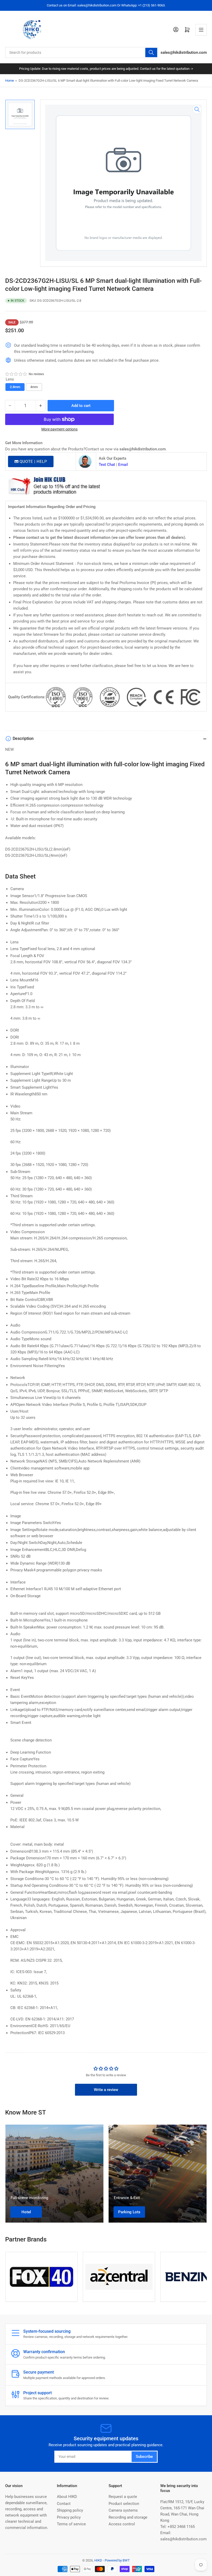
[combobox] (82, 52)
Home (10, 81)
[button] (16, 374)
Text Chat (107, 465)
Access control (122, 2524)
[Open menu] (201, 30)
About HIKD (67, 2497)
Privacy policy (69, 2517)
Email (123, 465)
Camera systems (123, 2510)
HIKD (98, 2560)
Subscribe (144, 2457)
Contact (64, 2504)
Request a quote (123, 2497)
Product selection (124, 2504)
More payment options (59, 429)
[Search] (151, 52)
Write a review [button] (106, 2090)
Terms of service (71, 2524)
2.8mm (15, 387)
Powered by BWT (117, 2560)
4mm (34, 387)
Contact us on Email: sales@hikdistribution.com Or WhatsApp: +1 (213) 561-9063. (106, 5)
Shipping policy (70, 2510)
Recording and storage (128, 2517)
